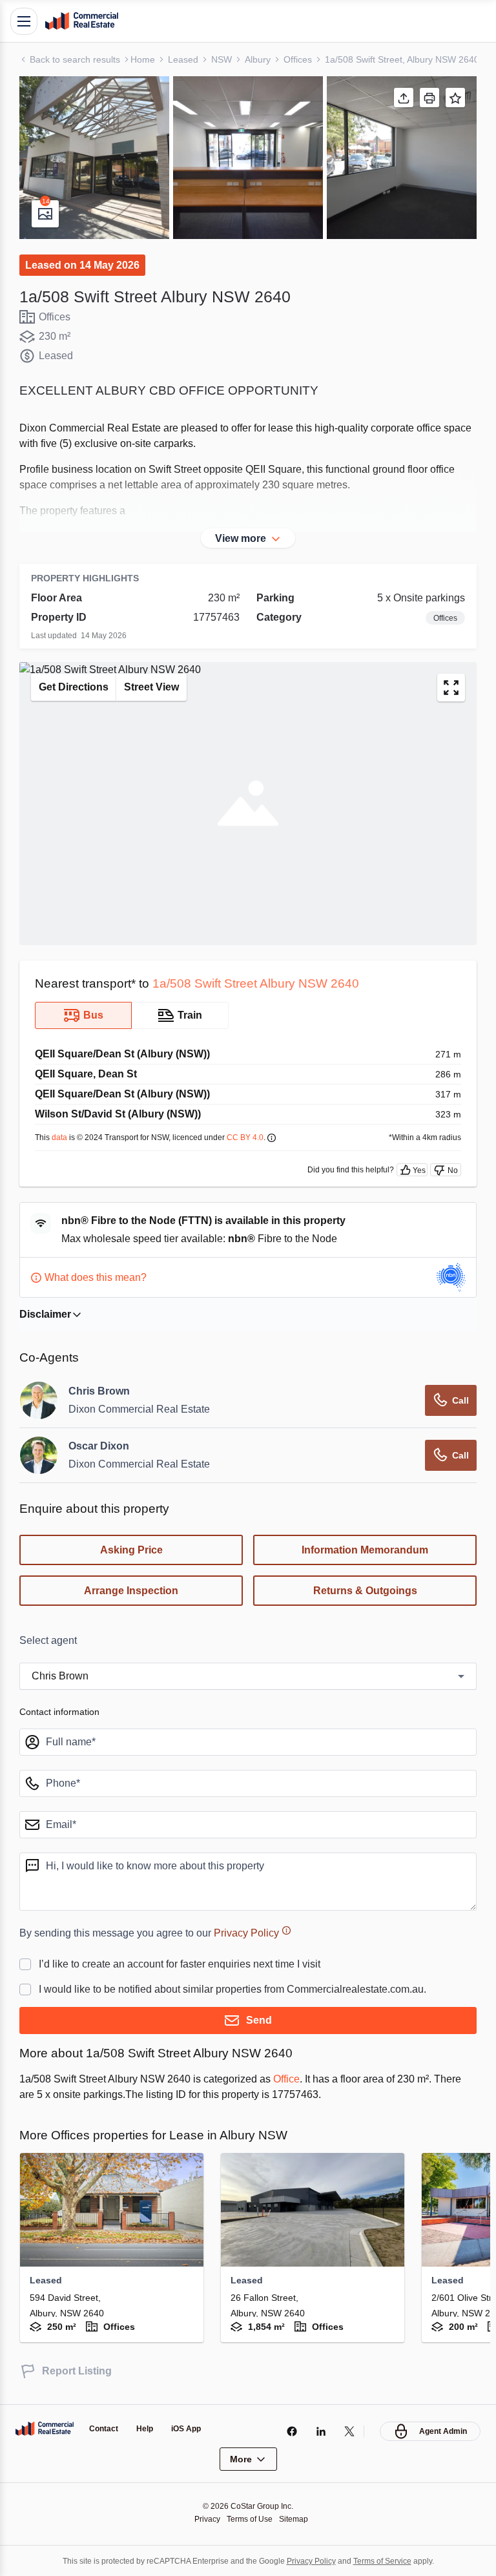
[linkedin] (317, 2431)
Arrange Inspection (131, 1591)
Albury (264, 59)
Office (315, 2079)
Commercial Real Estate (81, 21)
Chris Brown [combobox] (62, 1676)
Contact (105, 2428)
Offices (307, 59)
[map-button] (451, 688)
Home (147, 59)
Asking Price (131, 1550)
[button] (94, 158)
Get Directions (76, 687)
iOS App (191, 2428)
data (62, 1137)
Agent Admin (441, 2430)
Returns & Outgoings (365, 1591)
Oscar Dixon (100, 1446)
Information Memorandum (365, 1550)
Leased (188, 59)
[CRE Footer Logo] (45, 2428)
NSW (226, 59)
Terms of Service (391, 2560)
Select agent (51, 1641)
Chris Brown (100, 1391)
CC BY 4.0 (261, 1137)
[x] (346, 2431)
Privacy (204, 2518)
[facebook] (288, 2431)
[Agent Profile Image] (39, 1400)
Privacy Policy (266, 1933)
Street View (160, 687)
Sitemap (297, 2518)
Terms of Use (250, 2518)
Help (149, 2428)
